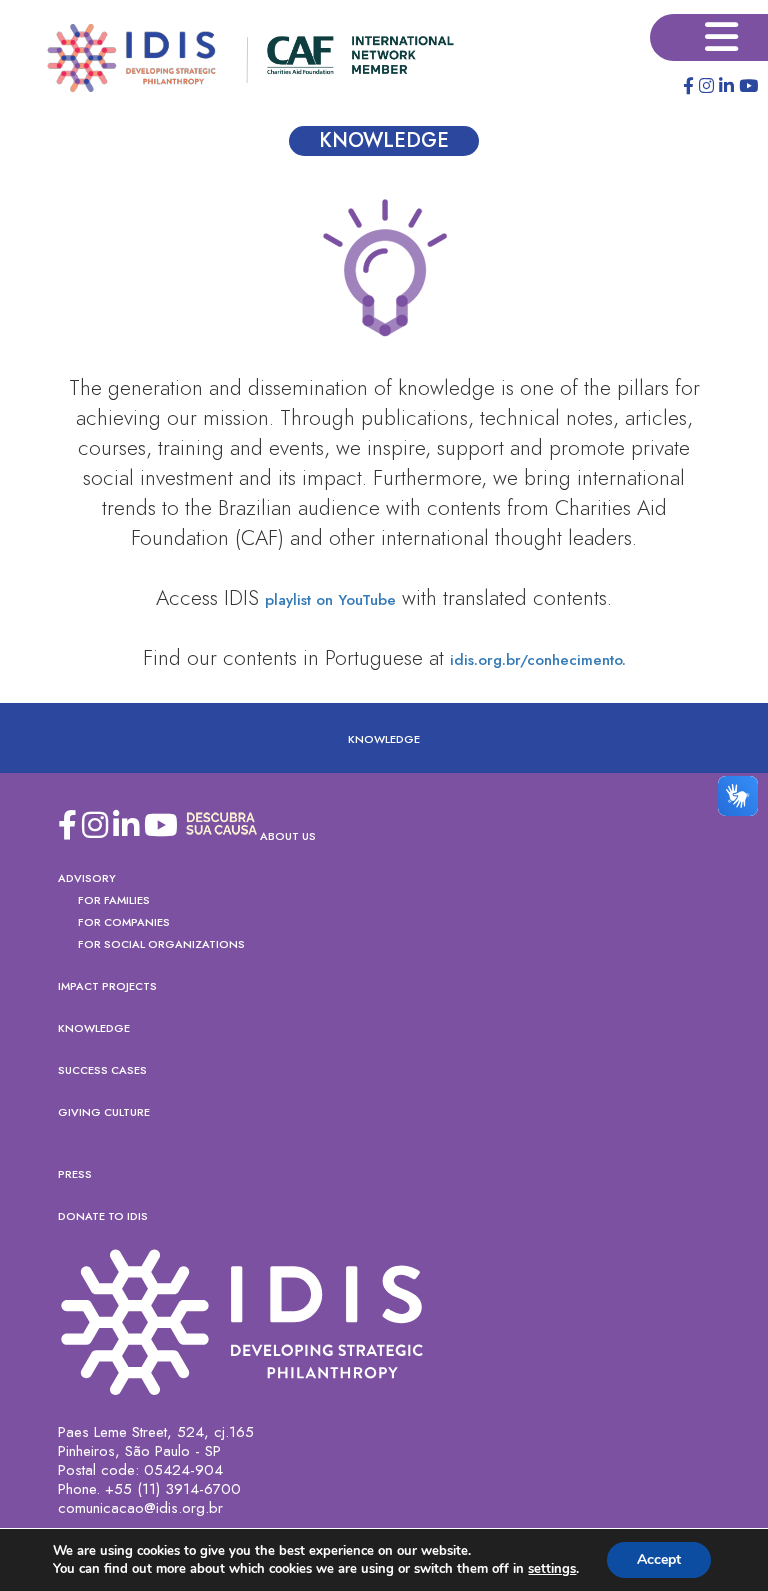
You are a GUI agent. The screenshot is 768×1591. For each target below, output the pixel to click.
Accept (659, 1559)
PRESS (75, 1174)
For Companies (124, 922)
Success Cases (102, 1070)
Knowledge (384, 739)
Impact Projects (107, 986)
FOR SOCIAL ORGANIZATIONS (161, 944)
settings (552, 1569)
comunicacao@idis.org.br (140, 1508)
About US (288, 836)
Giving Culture (104, 1112)
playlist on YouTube (330, 600)
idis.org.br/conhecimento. (538, 660)
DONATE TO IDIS (103, 1216)
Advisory (87, 878)
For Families (114, 900)
